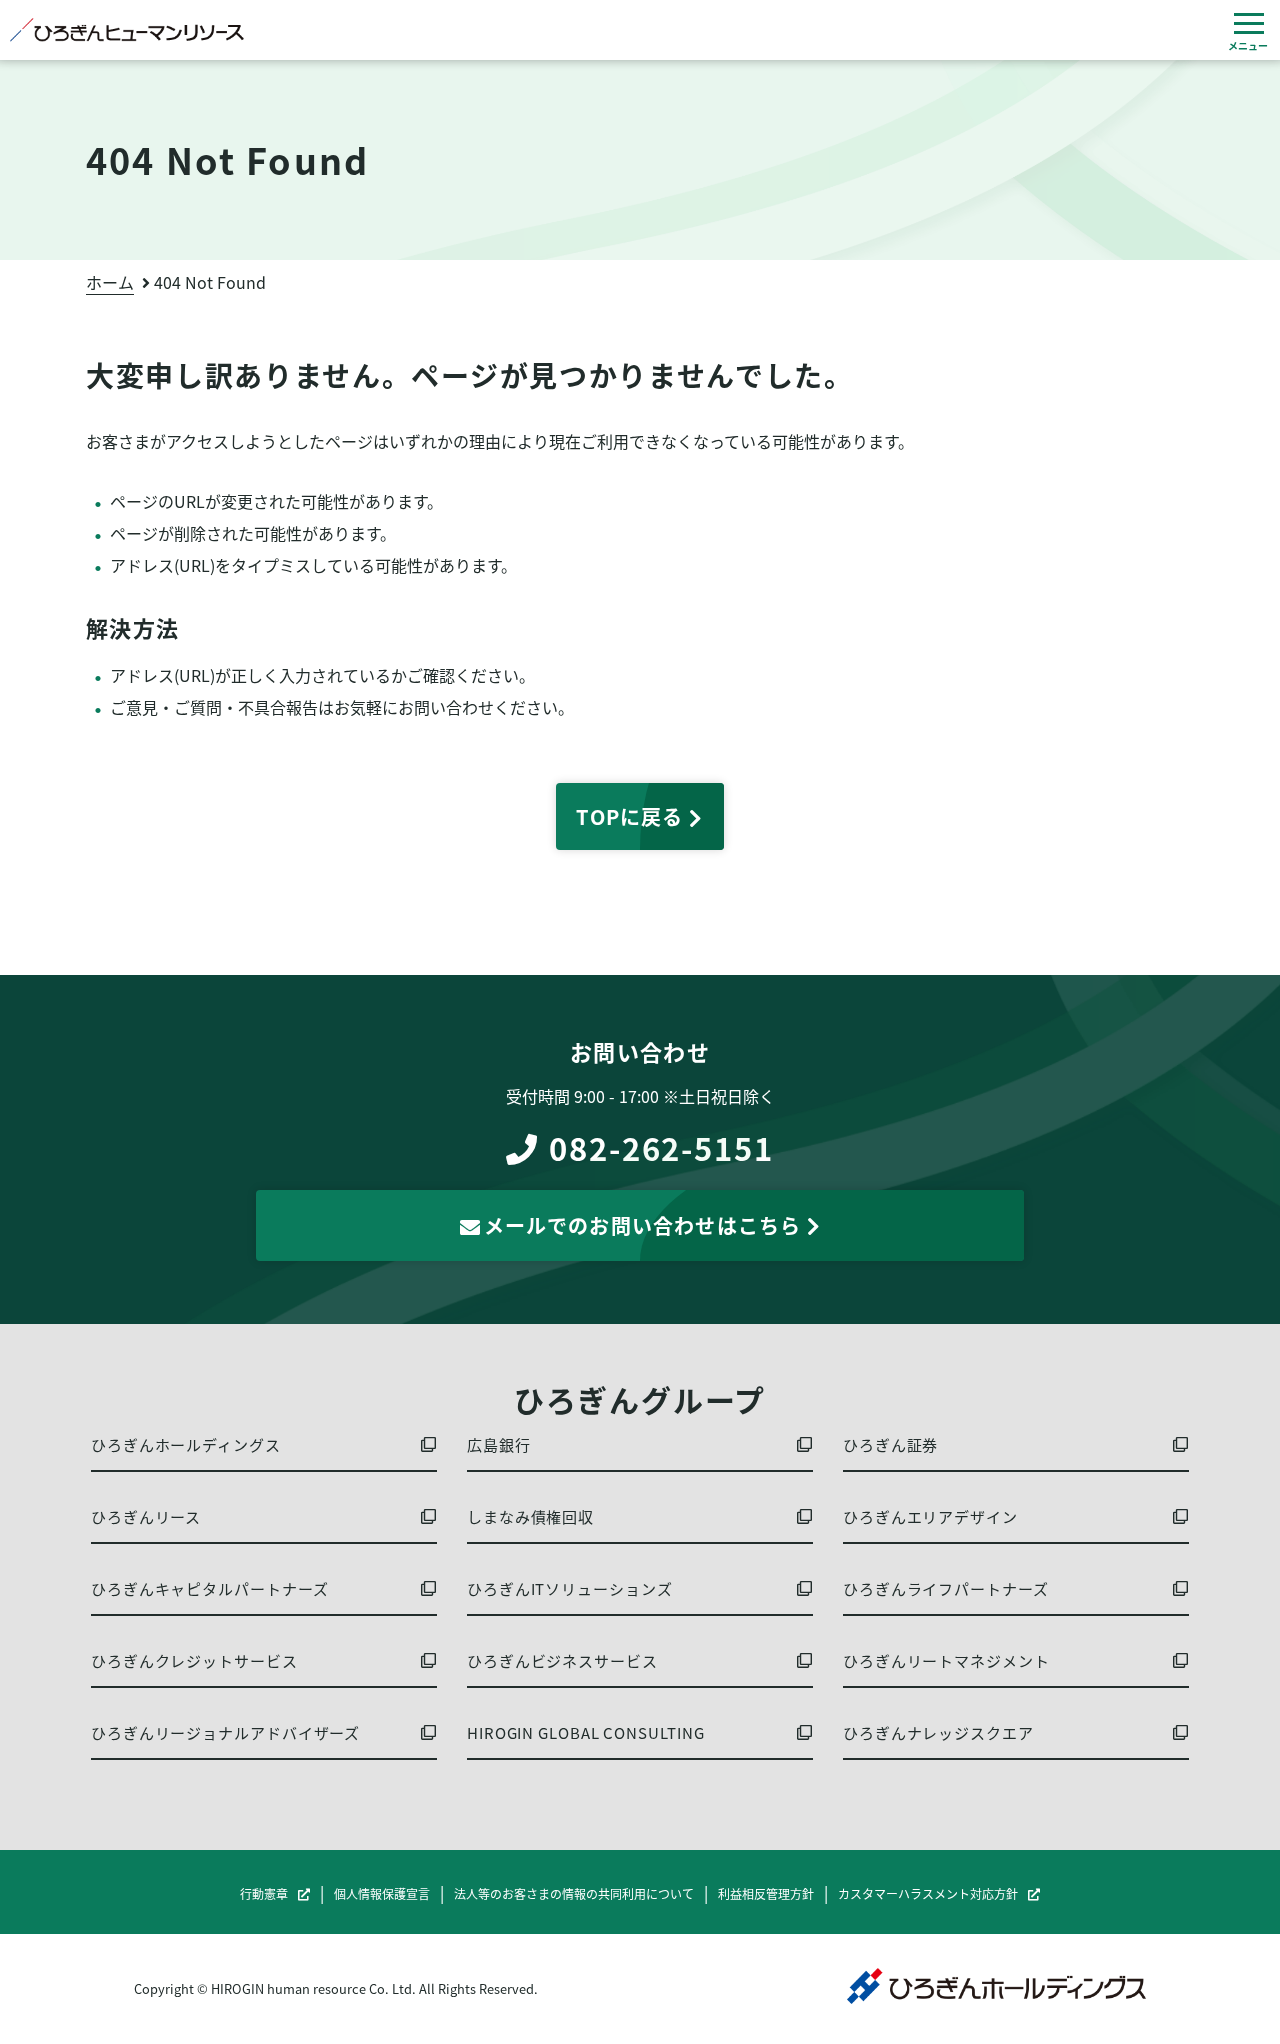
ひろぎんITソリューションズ (570, 1589)
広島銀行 (499, 1445)
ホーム (110, 282)
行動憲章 (264, 1894)
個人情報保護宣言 (382, 1894)
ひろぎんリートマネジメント (946, 1661)
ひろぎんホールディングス (186, 1445)
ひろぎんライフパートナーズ (946, 1589)
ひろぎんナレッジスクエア (938, 1733)
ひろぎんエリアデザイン (930, 1517)
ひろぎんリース (146, 1517)
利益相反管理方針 (766, 1894)
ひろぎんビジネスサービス (562, 1661)
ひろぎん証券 (890, 1445)
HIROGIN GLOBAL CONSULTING (586, 1733)
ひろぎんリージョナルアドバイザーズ (225, 1733)
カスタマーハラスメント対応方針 (928, 1894)
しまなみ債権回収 (530, 1517)
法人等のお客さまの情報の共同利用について (574, 1894)
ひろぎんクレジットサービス (194, 1661)
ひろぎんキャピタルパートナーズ (210, 1589)
